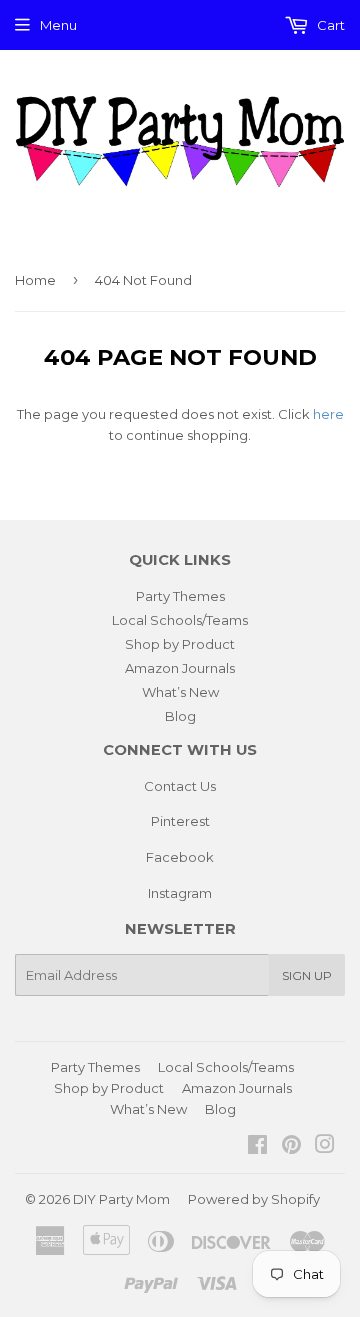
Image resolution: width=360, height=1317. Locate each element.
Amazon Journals (180, 668)
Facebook (180, 857)
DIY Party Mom (121, 1199)
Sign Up (307, 975)
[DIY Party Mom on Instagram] (325, 1147)
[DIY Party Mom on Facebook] (257, 1147)
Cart (329, 25)
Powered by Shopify (254, 1199)
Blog (180, 716)
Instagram (180, 893)
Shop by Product (180, 644)
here (328, 414)
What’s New (180, 692)
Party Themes (180, 596)
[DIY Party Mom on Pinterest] (291, 1147)
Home (35, 280)
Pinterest (180, 821)
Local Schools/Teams (180, 620)
